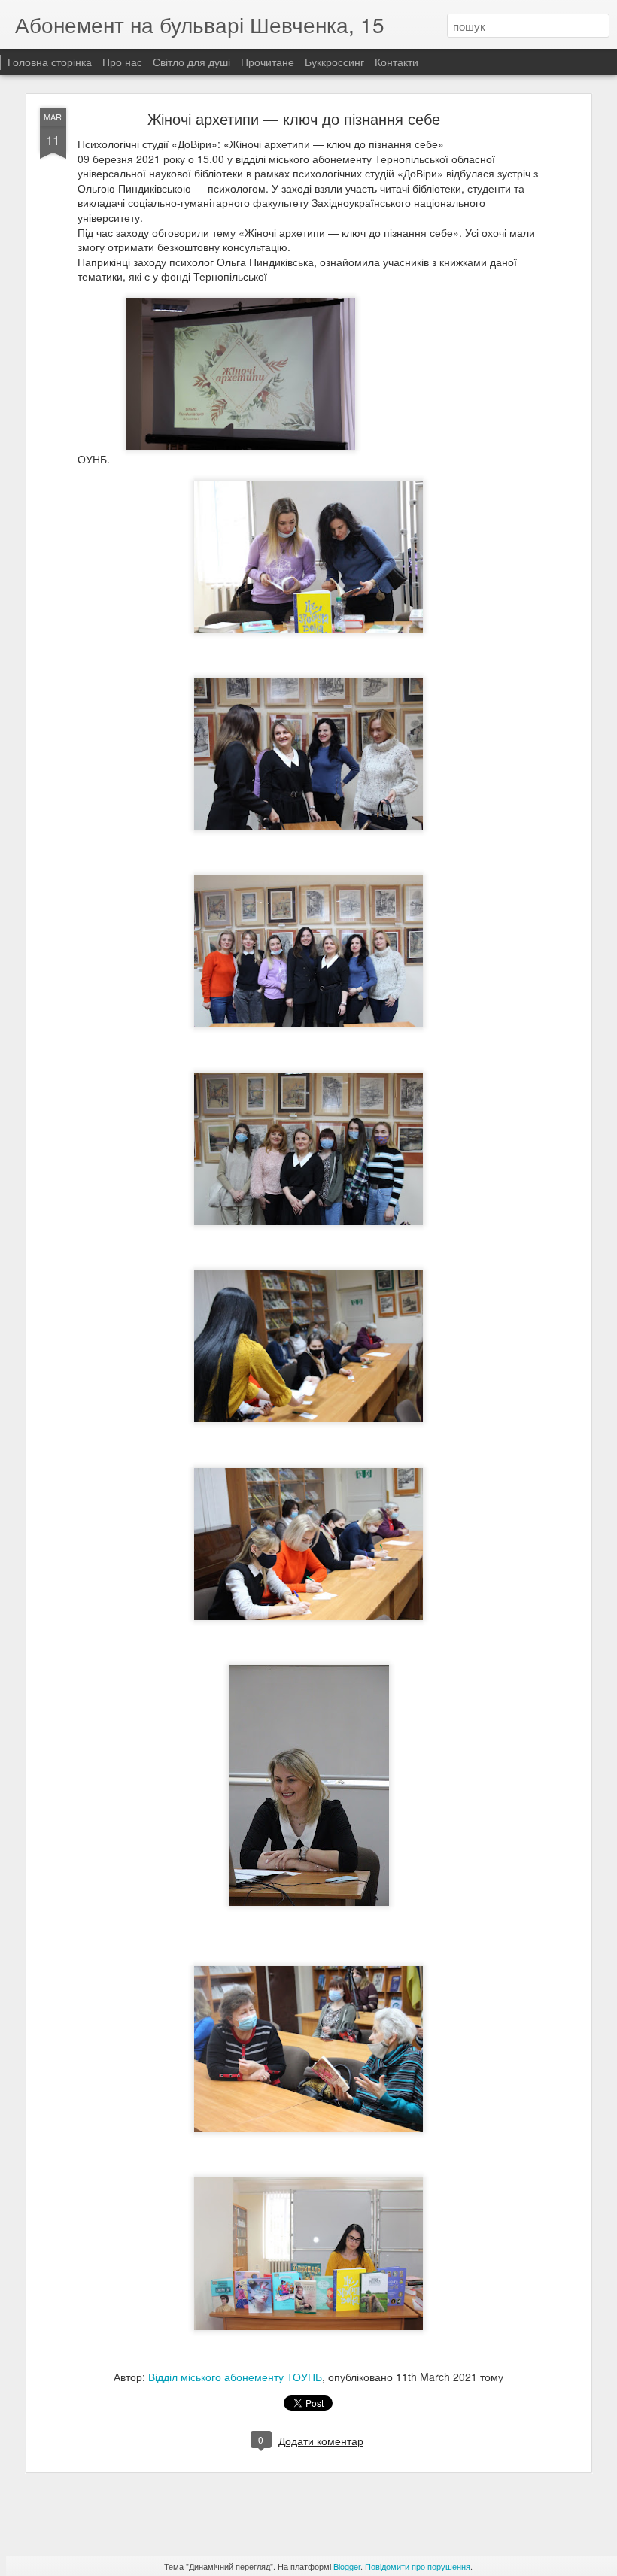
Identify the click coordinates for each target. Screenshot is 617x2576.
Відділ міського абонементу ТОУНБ (235, 2377)
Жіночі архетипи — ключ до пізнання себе (294, 118)
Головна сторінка (50, 62)
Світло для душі (191, 62)
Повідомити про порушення (418, 2566)
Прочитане (267, 62)
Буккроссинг (334, 62)
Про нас (124, 62)
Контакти (397, 62)
